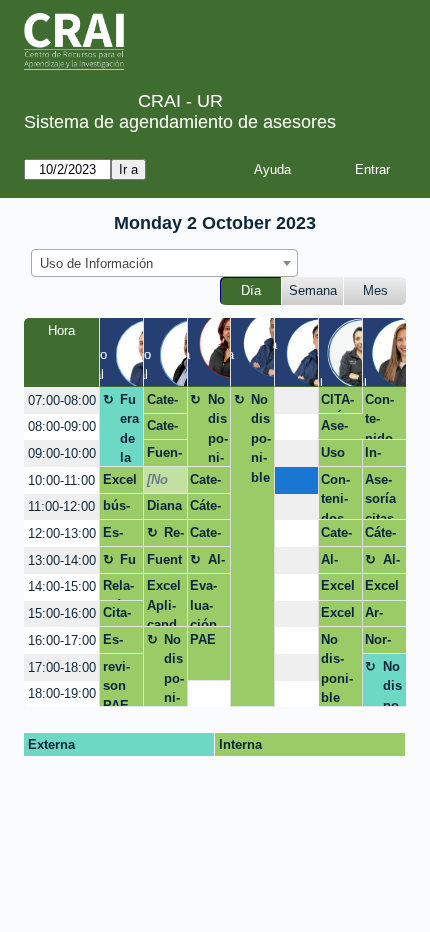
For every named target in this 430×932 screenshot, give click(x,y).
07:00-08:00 (62, 400)
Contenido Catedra (380, 416)
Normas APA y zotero (383, 643)
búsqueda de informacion (119, 509)
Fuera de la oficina (130, 429)
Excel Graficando (338, 616)
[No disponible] (163, 483)
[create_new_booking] (296, 400)
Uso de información (337, 456)
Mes (375, 290)
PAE (203, 639)
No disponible (218, 429)
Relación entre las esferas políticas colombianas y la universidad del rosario (121, 589)
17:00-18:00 (62, 667)
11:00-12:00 (61, 506)
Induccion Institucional (382, 456)
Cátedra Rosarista (207, 509)
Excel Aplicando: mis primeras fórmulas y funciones (164, 602)
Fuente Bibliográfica (164, 563)
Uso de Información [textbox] (96, 263)
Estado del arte (116, 536)
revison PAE (116, 683)
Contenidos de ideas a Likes (337, 496)
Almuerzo (218, 563)
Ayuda (272, 169)
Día (251, 290)
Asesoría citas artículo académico (382, 496)
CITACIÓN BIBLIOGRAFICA (338, 403)
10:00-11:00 (61, 480)
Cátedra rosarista (380, 536)
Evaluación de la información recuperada (206, 602)
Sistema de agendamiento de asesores (180, 122)
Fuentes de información (165, 456)
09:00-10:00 (62, 453)
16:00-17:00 (62, 640)
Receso (174, 536)
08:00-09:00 (62, 426)
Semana (313, 290)
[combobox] (164, 263)
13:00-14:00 (62, 560)
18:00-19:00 (62, 693)
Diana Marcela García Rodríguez (164, 509)
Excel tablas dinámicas (121, 483)
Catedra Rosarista (164, 403)
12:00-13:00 (62, 533)
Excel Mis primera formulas (338, 589)
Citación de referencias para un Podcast (120, 616)
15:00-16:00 (62, 613)
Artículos (378, 616)
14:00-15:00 (62, 586)
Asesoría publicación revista (339, 429)
